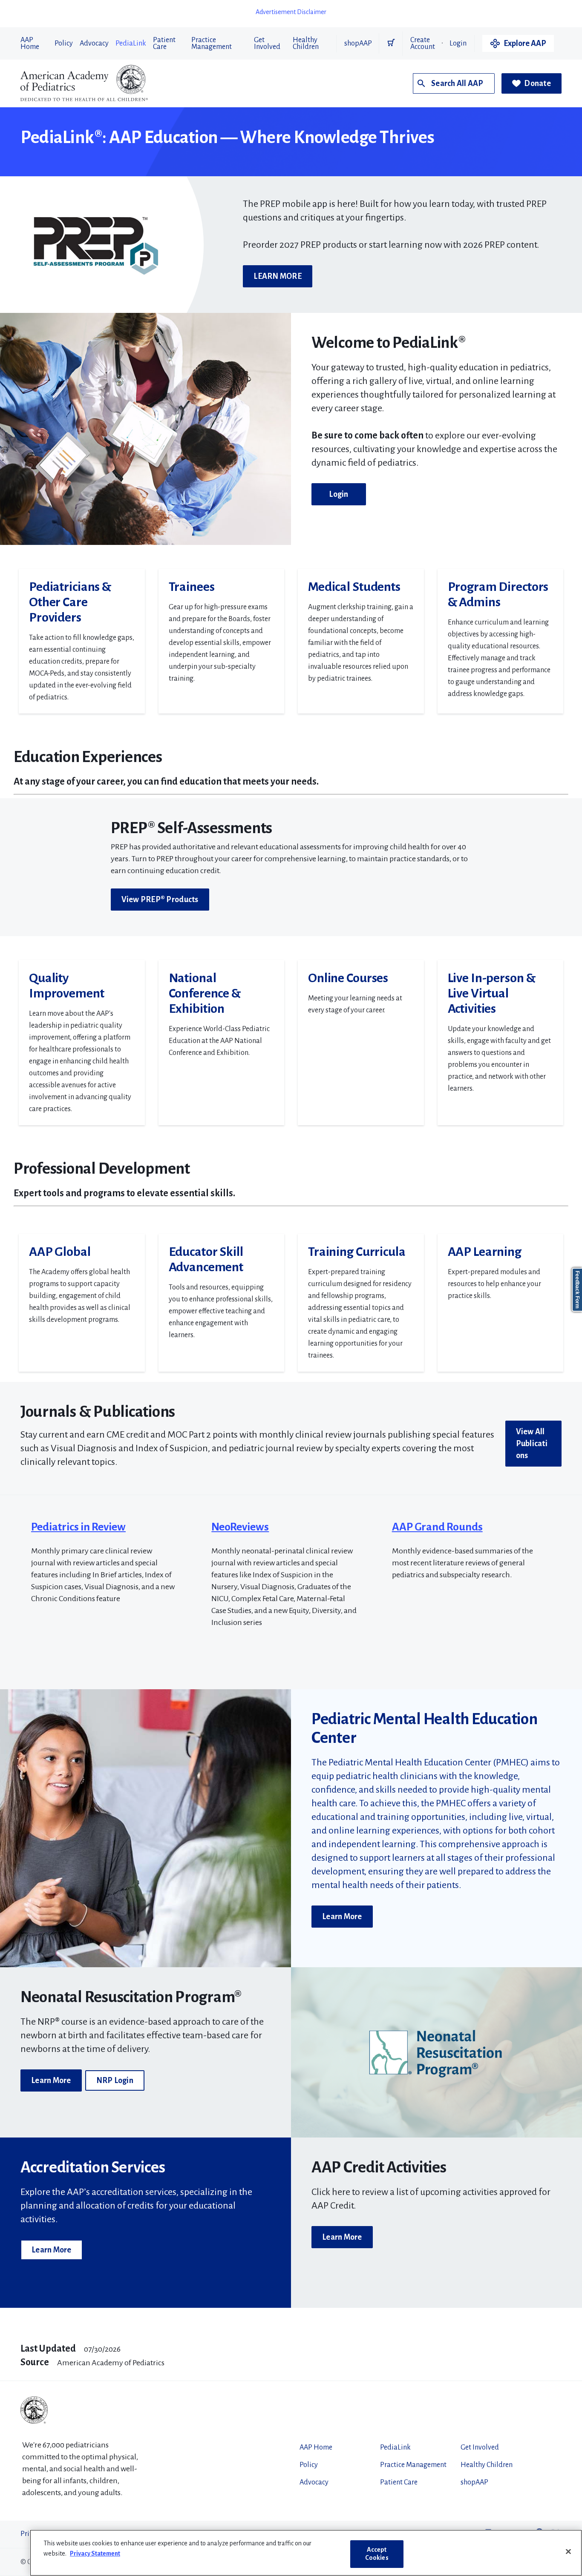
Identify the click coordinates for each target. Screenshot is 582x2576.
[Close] (568, 2552)
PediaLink (131, 43)
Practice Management (212, 43)
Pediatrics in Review (78, 1527)
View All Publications (532, 1444)
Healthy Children (306, 43)
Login (458, 43)
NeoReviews (240, 1527)
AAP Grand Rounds (437, 1527)
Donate (537, 83)
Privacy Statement (95, 2553)
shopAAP (358, 43)
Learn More (342, 1917)
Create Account (423, 43)
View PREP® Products (160, 900)
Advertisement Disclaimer (291, 12)
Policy (64, 43)
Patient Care (164, 43)
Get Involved (267, 43)
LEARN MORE (278, 276)
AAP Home (30, 43)
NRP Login (115, 2080)
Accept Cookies (377, 2554)
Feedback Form (577, 1290)
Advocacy (94, 43)
